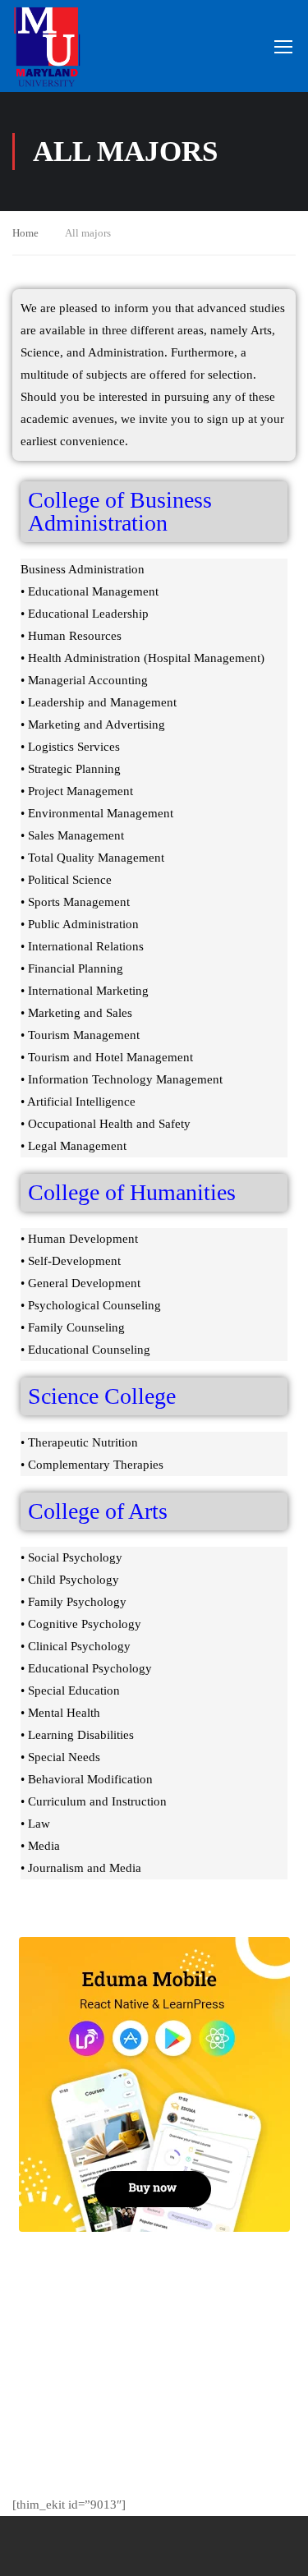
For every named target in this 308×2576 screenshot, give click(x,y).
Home (25, 233)
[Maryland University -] (47, 46)
